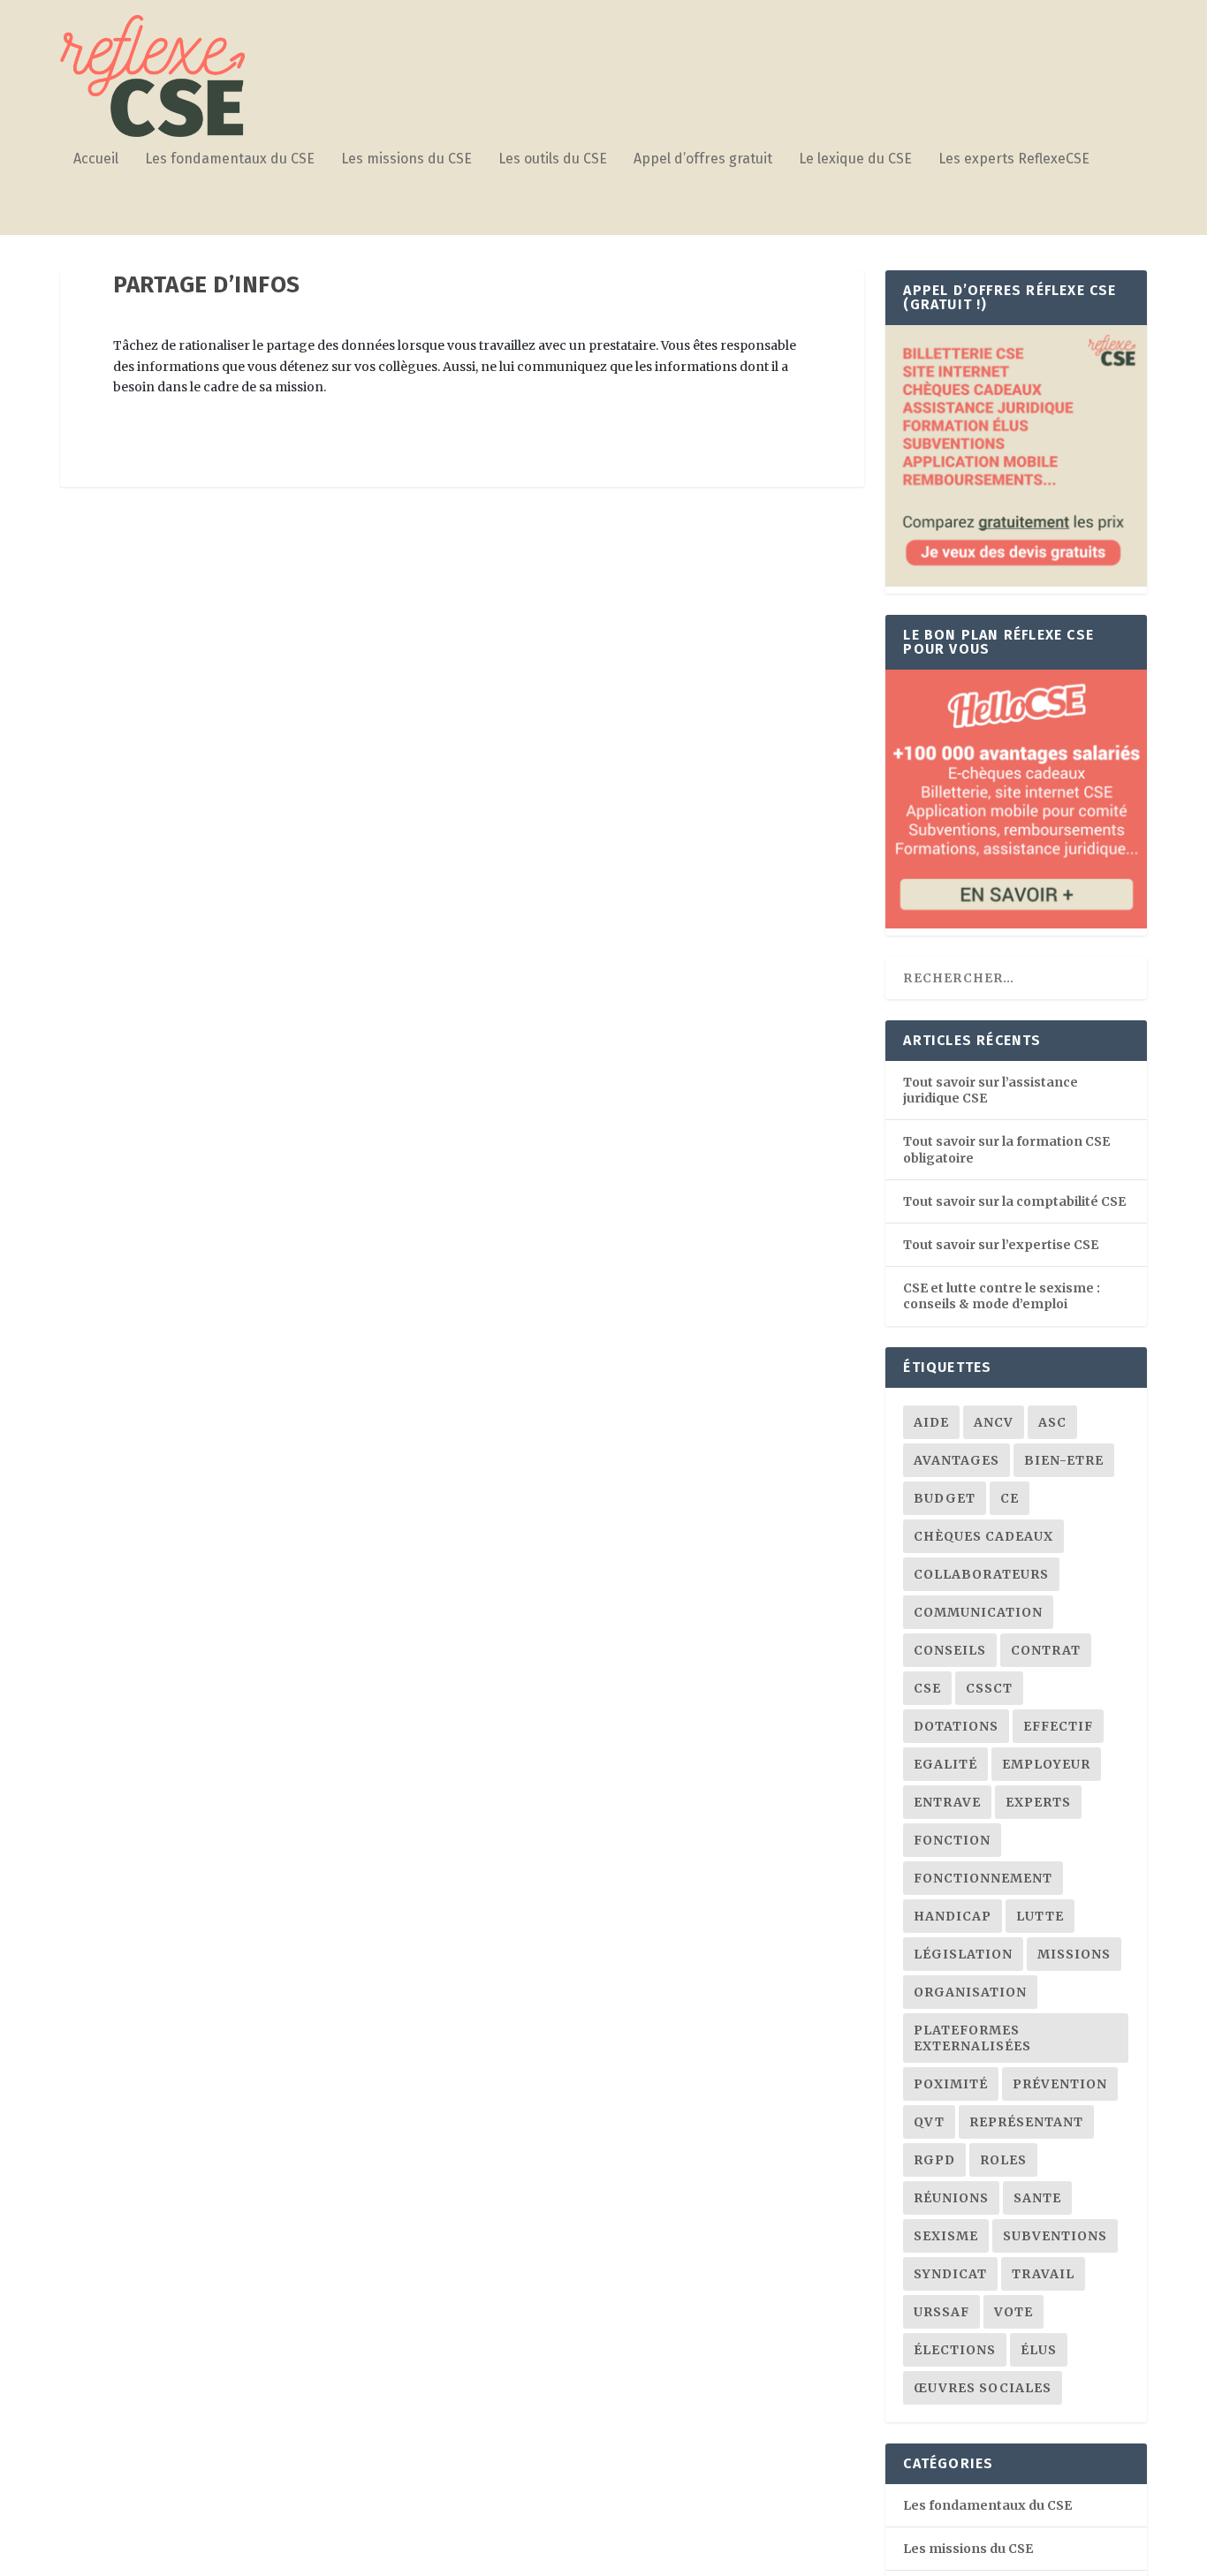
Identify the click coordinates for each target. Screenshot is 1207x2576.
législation (963, 1954)
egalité (945, 1764)
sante (1037, 2198)
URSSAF (941, 2312)
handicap (953, 1916)
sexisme (946, 2236)
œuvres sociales (983, 2388)
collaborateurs (981, 1574)
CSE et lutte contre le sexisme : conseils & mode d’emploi (1002, 1296)
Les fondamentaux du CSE (230, 159)
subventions (1055, 2236)
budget (945, 1498)
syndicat (950, 2274)
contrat (1046, 1650)
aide (931, 1422)
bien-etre (1064, 1460)
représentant (1026, 2122)
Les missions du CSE (406, 159)
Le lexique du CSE (855, 159)
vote (1013, 2312)
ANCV (994, 1422)
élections (955, 2350)
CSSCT (989, 1688)
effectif (1058, 1726)
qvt (929, 2122)
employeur (1046, 1764)
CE (1010, 1498)
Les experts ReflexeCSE (1014, 159)
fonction (952, 1840)
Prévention (1060, 2084)
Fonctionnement (983, 1878)
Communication (978, 1612)
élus (1039, 2350)
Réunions (951, 2198)
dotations (956, 1726)
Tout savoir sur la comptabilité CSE (1014, 1201)
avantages (956, 1460)
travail (1043, 2274)
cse (927, 1688)
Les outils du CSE (553, 159)
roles (1003, 2160)
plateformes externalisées (972, 2038)
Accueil (96, 159)
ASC (1052, 1422)
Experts (1038, 1802)
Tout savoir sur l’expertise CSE (1001, 1245)
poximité (951, 2084)
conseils (950, 1650)
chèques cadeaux (983, 1536)
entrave (947, 1802)
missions (1074, 1954)
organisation (970, 1992)
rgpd (934, 2160)
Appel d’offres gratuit (703, 159)
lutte (1040, 1916)
